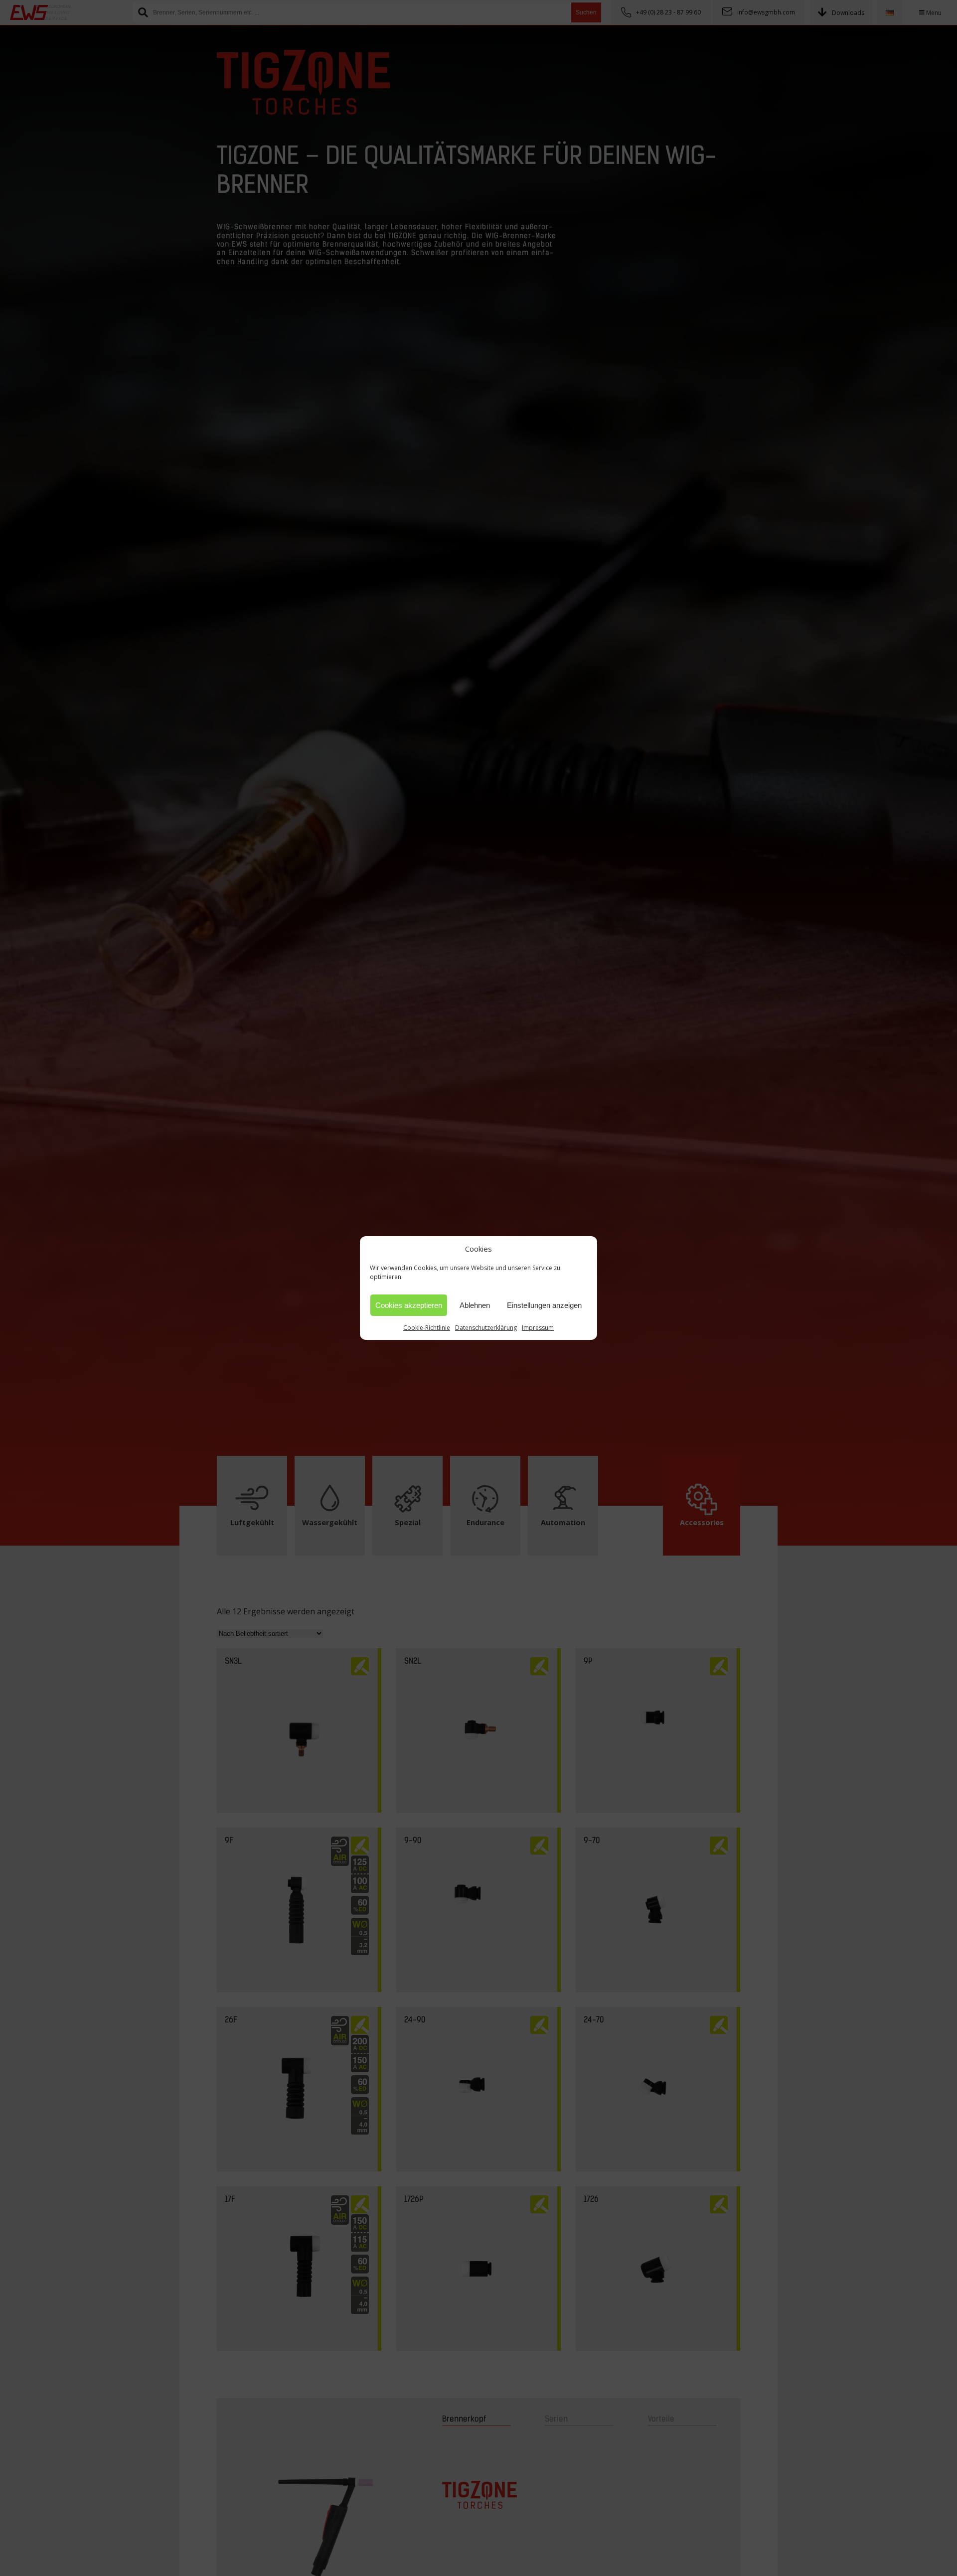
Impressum (538, 1328)
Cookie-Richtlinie (427, 1328)
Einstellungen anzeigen (544, 1305)
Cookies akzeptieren (409, 1305)
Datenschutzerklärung (486, 1328)
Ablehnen (475, 1305)
